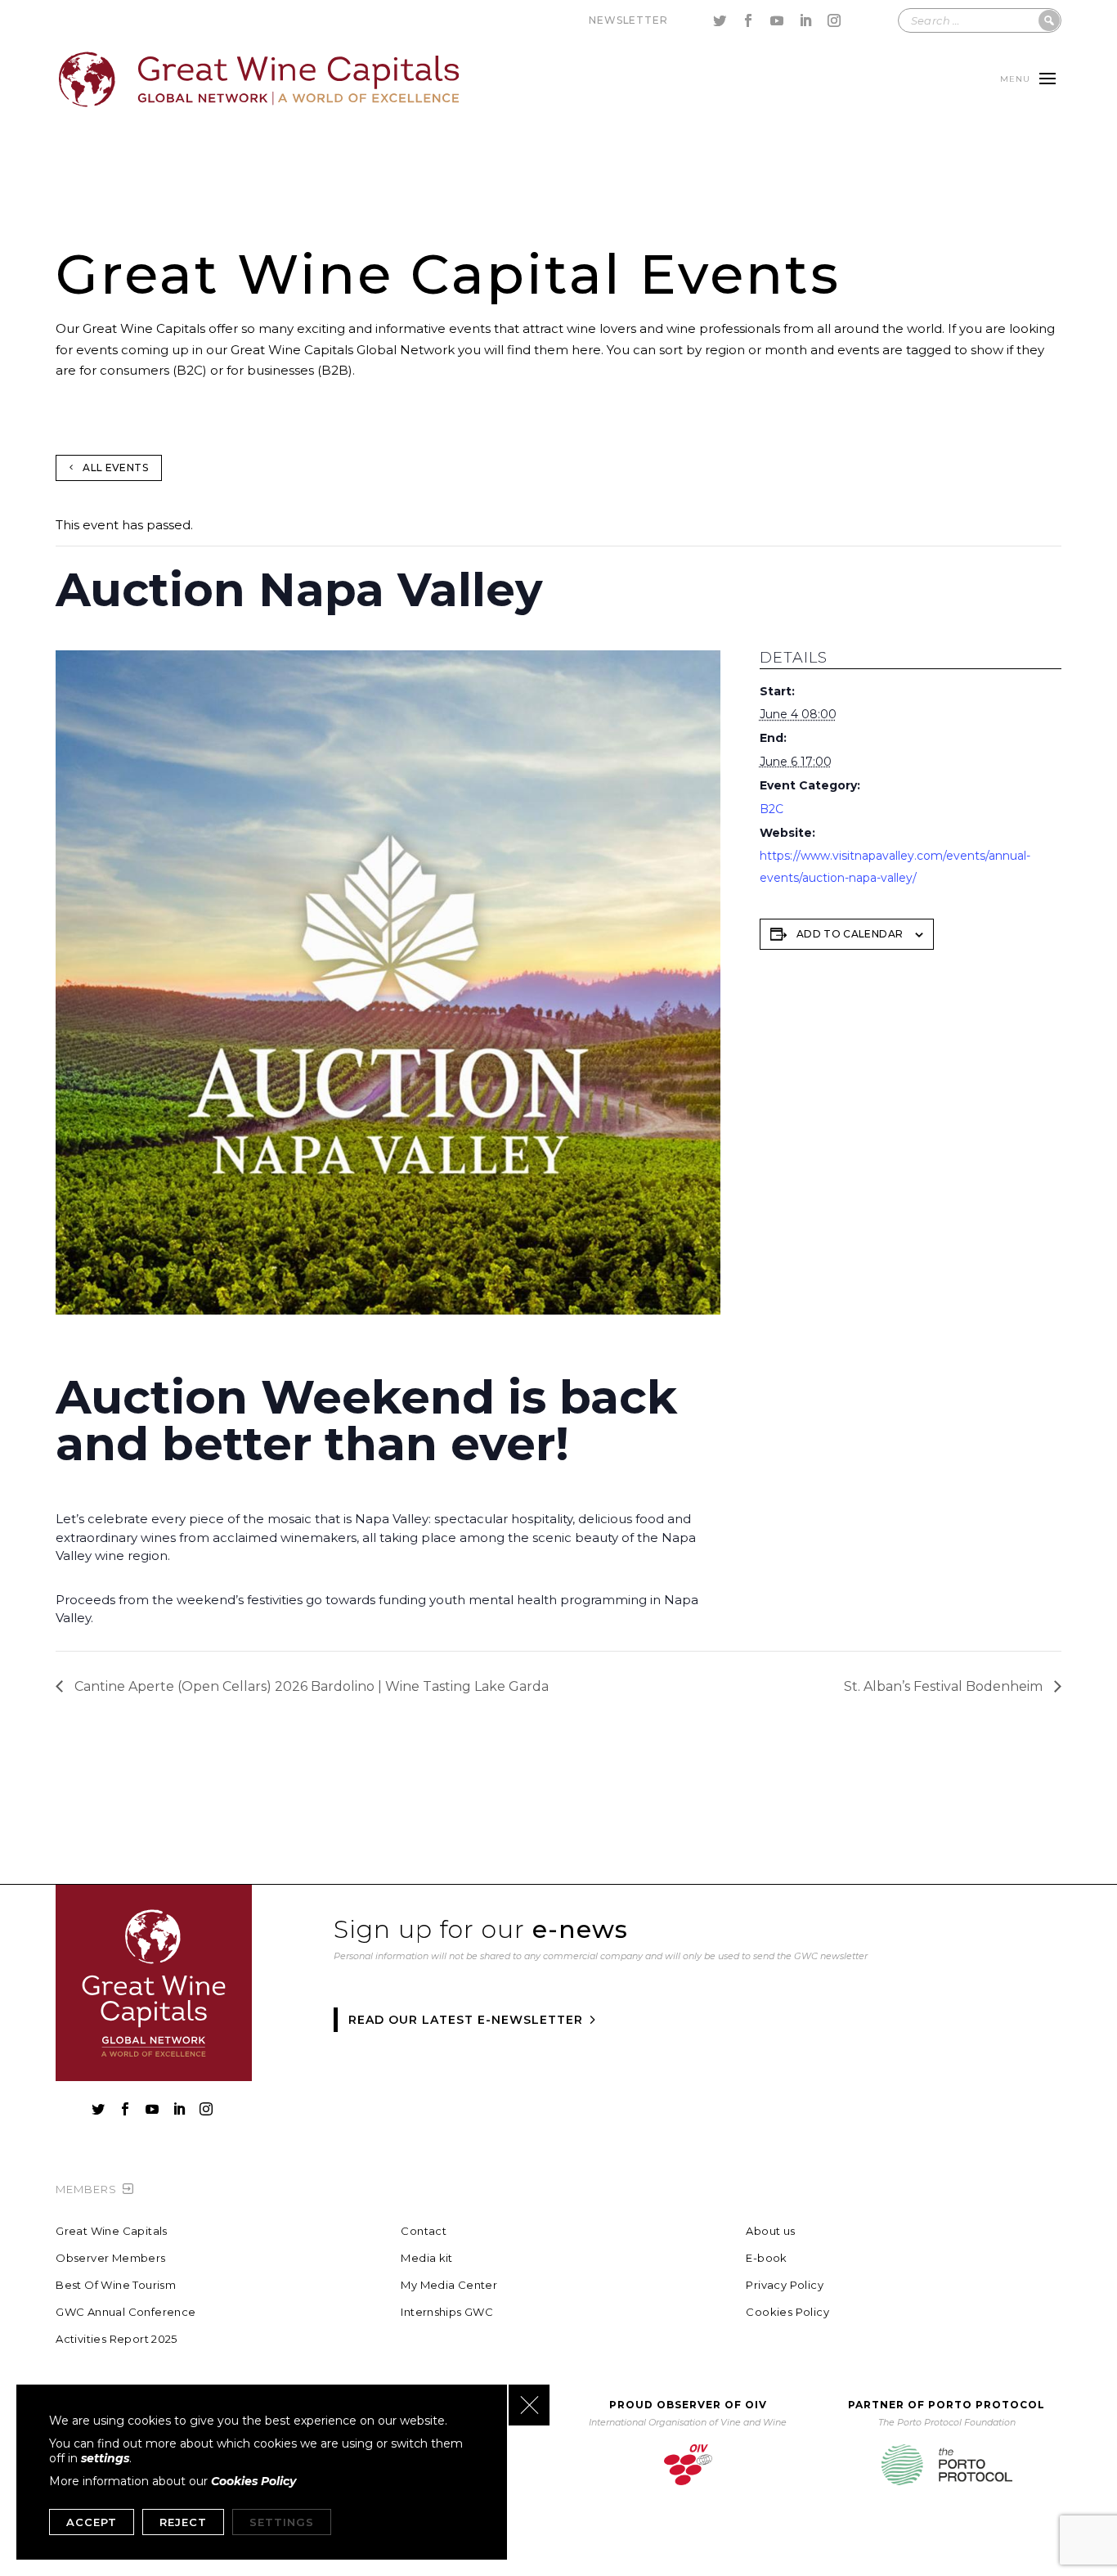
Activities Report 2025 (117, 2339)
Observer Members (110, 2258)
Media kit (427, 2258)
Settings (282, 2522)
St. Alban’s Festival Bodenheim (945, 1686)
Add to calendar (850, 934)
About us (770, 2231)
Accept (92, 2522)
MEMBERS (86, 2189)
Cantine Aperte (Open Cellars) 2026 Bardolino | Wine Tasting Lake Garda (310, 1686)
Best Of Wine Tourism (116, 2285)
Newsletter (628, 20)
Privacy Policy (784, 2285)
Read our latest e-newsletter (466, 2020)
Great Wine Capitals (111, 2231)
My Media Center (449, 2285)
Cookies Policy (787, 2312)
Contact (424, 2231)
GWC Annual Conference (126, 2312)
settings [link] (105, 2458)
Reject (183, 2522)
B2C (772, 809)
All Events (115, 468)
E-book (766, 2258)
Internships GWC (447, 2312)
